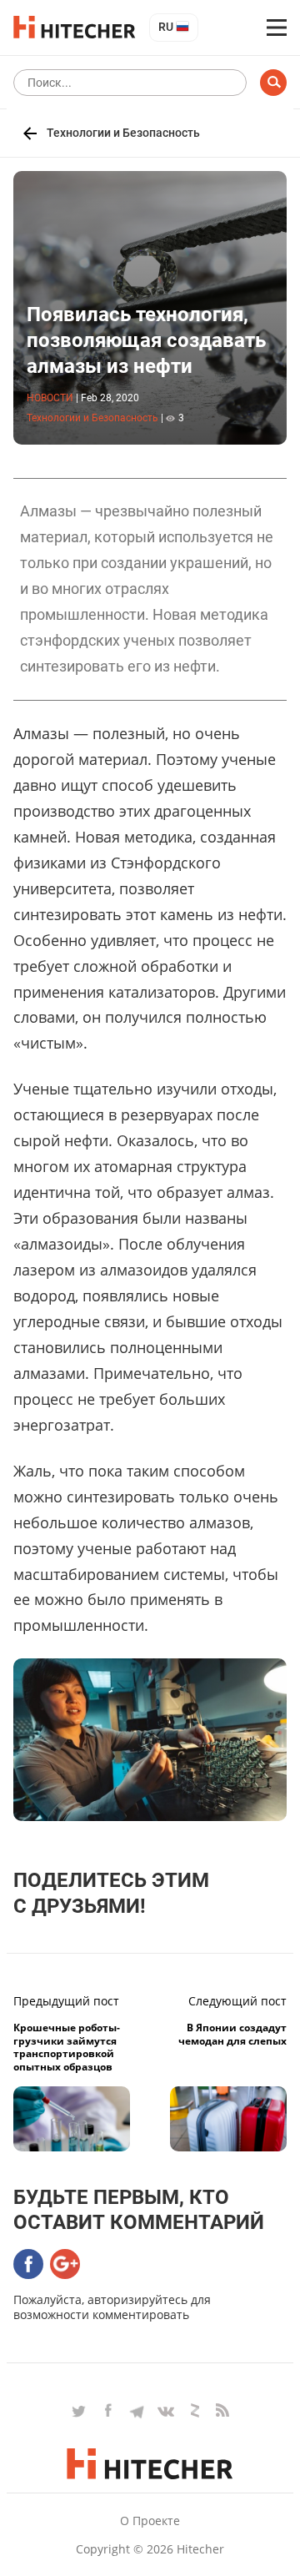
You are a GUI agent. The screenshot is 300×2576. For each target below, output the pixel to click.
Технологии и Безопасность (123, 133)
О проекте (150, 2521)
